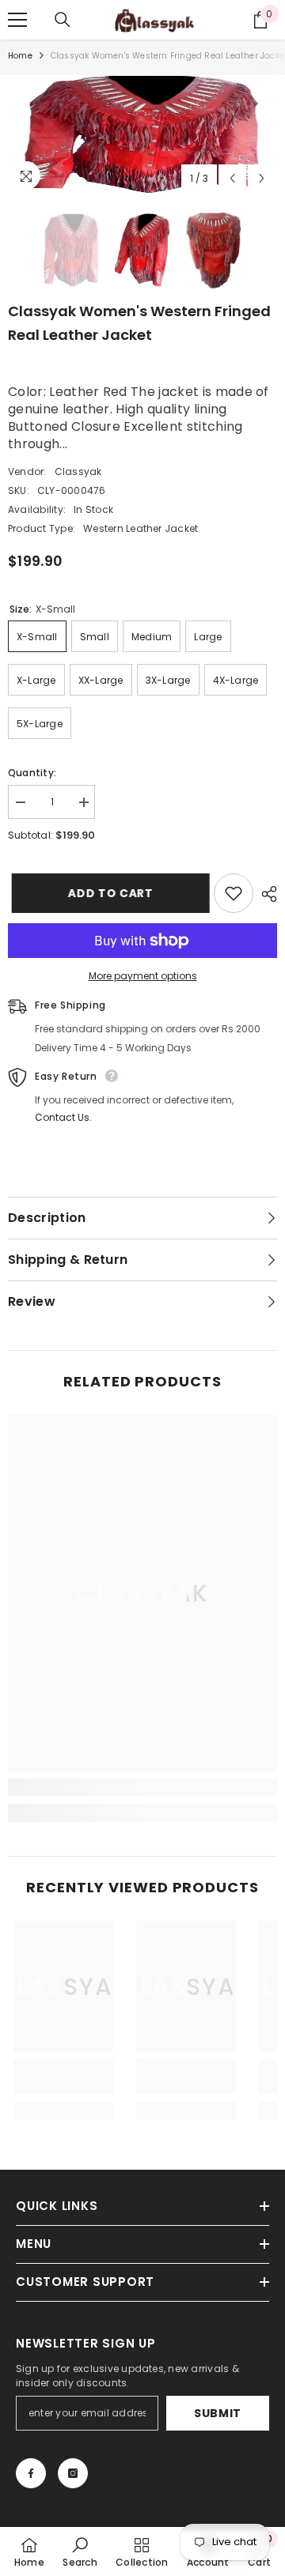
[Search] (63, 20)
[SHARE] (265, 894)
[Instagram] (73, 2473)
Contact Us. (63, 1117)
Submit (218, 2413)
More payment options (143, 976)
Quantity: (32, 773)
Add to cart (107, 893)
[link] (142, 1787)
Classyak (78, 471)
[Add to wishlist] (234, 893)
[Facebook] (31, 2473)
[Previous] (232, 178)
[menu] (17, 20)
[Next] (262, 178)
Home (20, 56)
